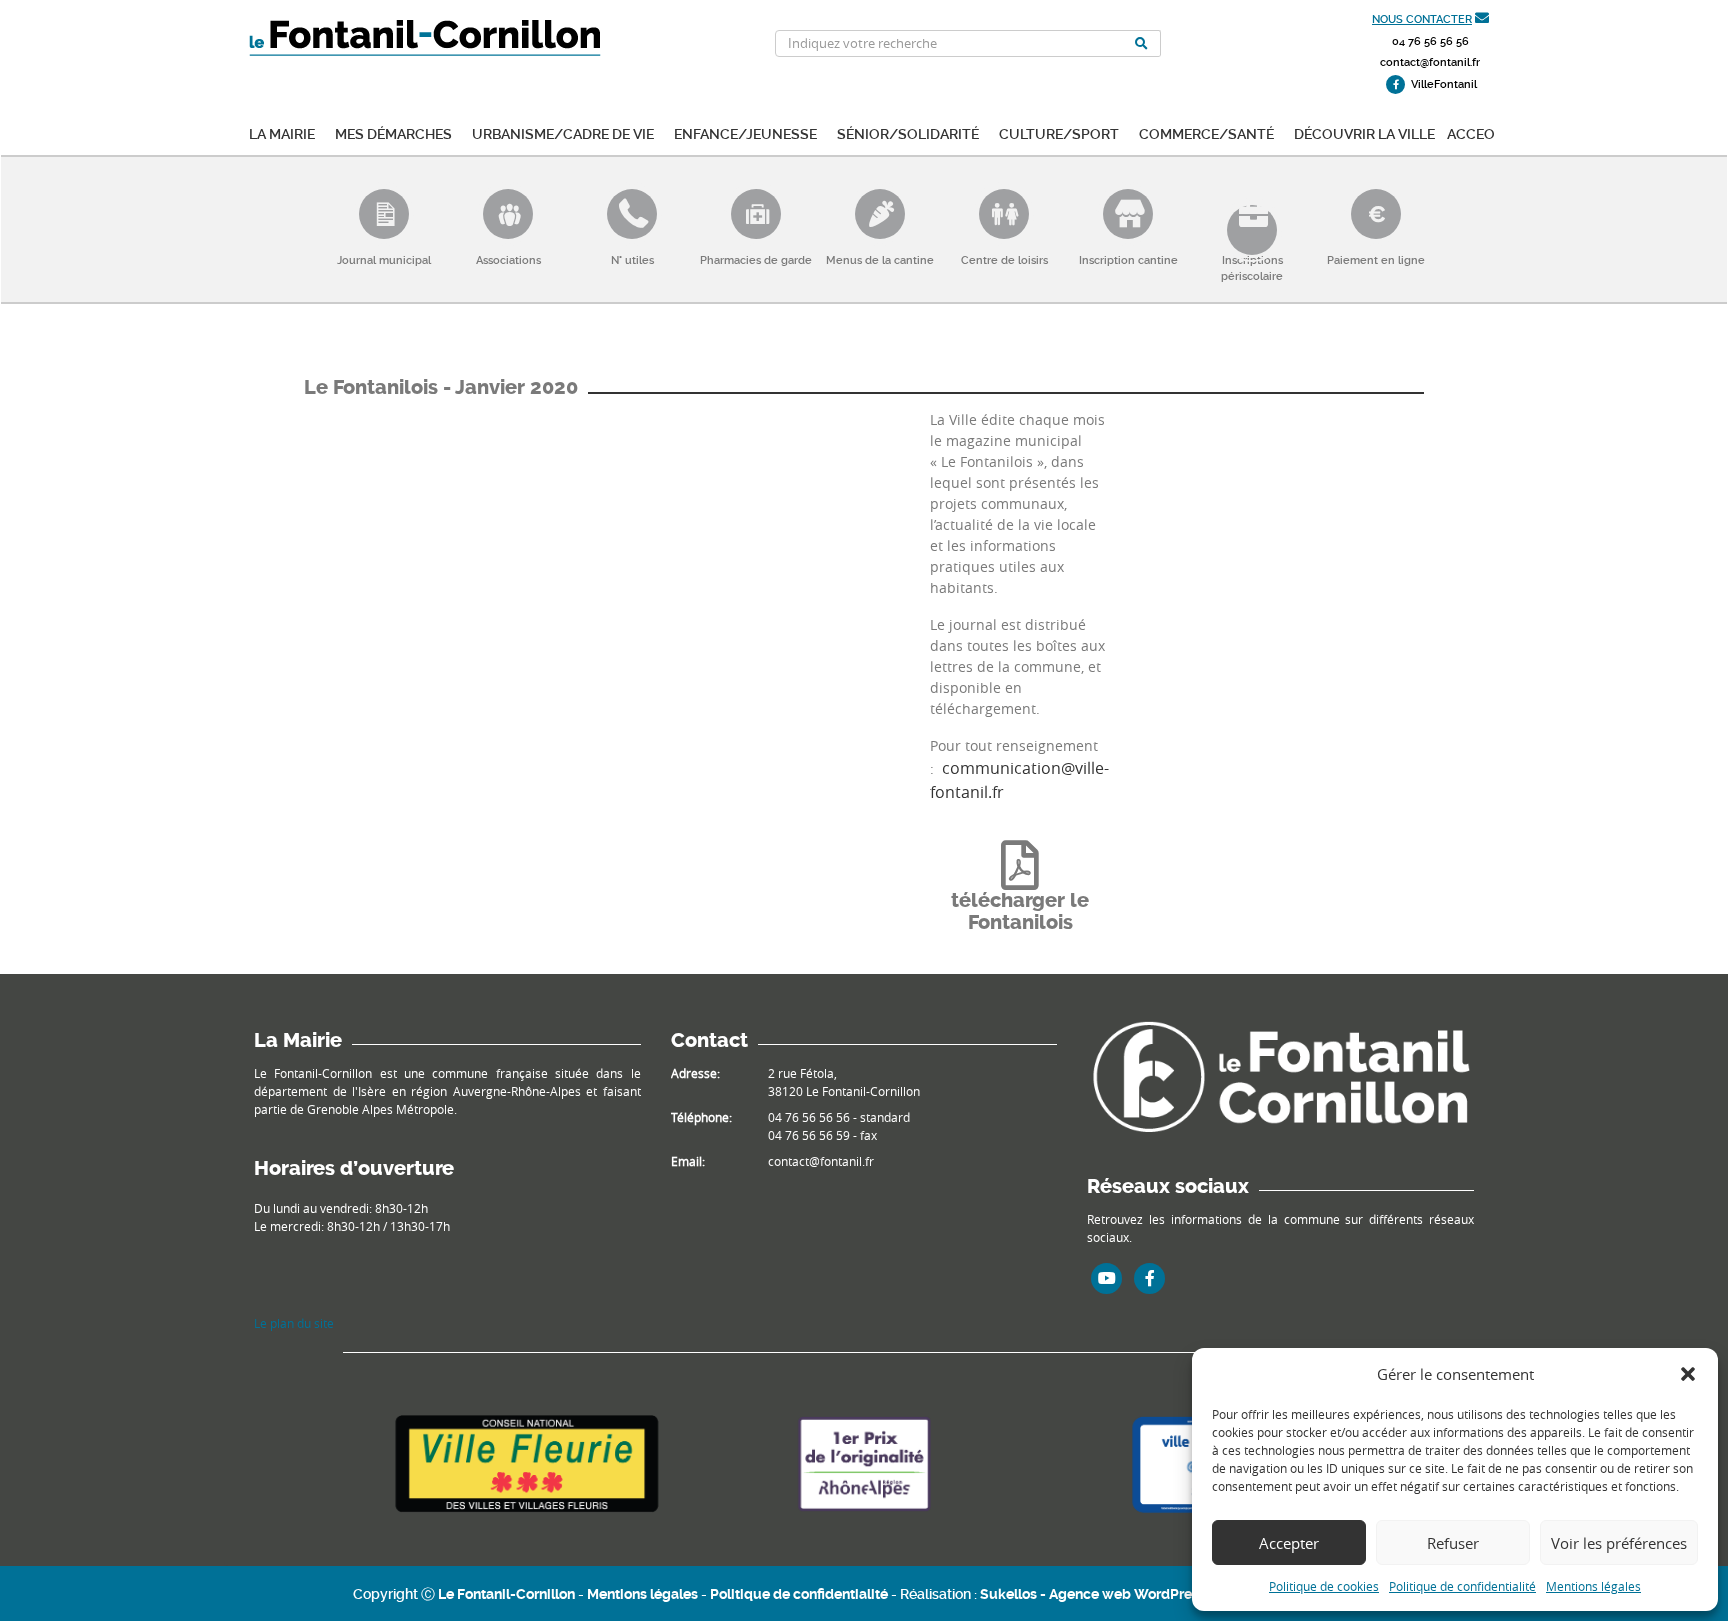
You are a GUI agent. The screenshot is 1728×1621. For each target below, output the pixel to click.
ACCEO (1471, 132)
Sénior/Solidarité (908, 132)
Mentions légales (1593, 1586)
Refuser (1453, 1543)
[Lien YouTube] (1107, 1278)
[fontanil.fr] (1280, 1075)
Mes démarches (393, 132)
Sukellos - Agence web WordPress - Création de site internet (1177, 1594)
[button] (1688, 1374)
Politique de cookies (1324, 1586)
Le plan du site (294, 1323)
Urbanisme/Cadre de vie (563, 132)
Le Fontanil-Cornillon (506, 1594)
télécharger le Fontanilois (1020, 911)
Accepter (1289, 1543)
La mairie (282, 132)
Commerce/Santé (1206, 132)
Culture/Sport (1059, 132)
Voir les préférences (1619, 1543)
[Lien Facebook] (1150, 1278)
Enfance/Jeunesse (745, 132)
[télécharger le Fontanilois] (1020, 865)
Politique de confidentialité (1462, 1586)
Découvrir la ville (1364, 132)
